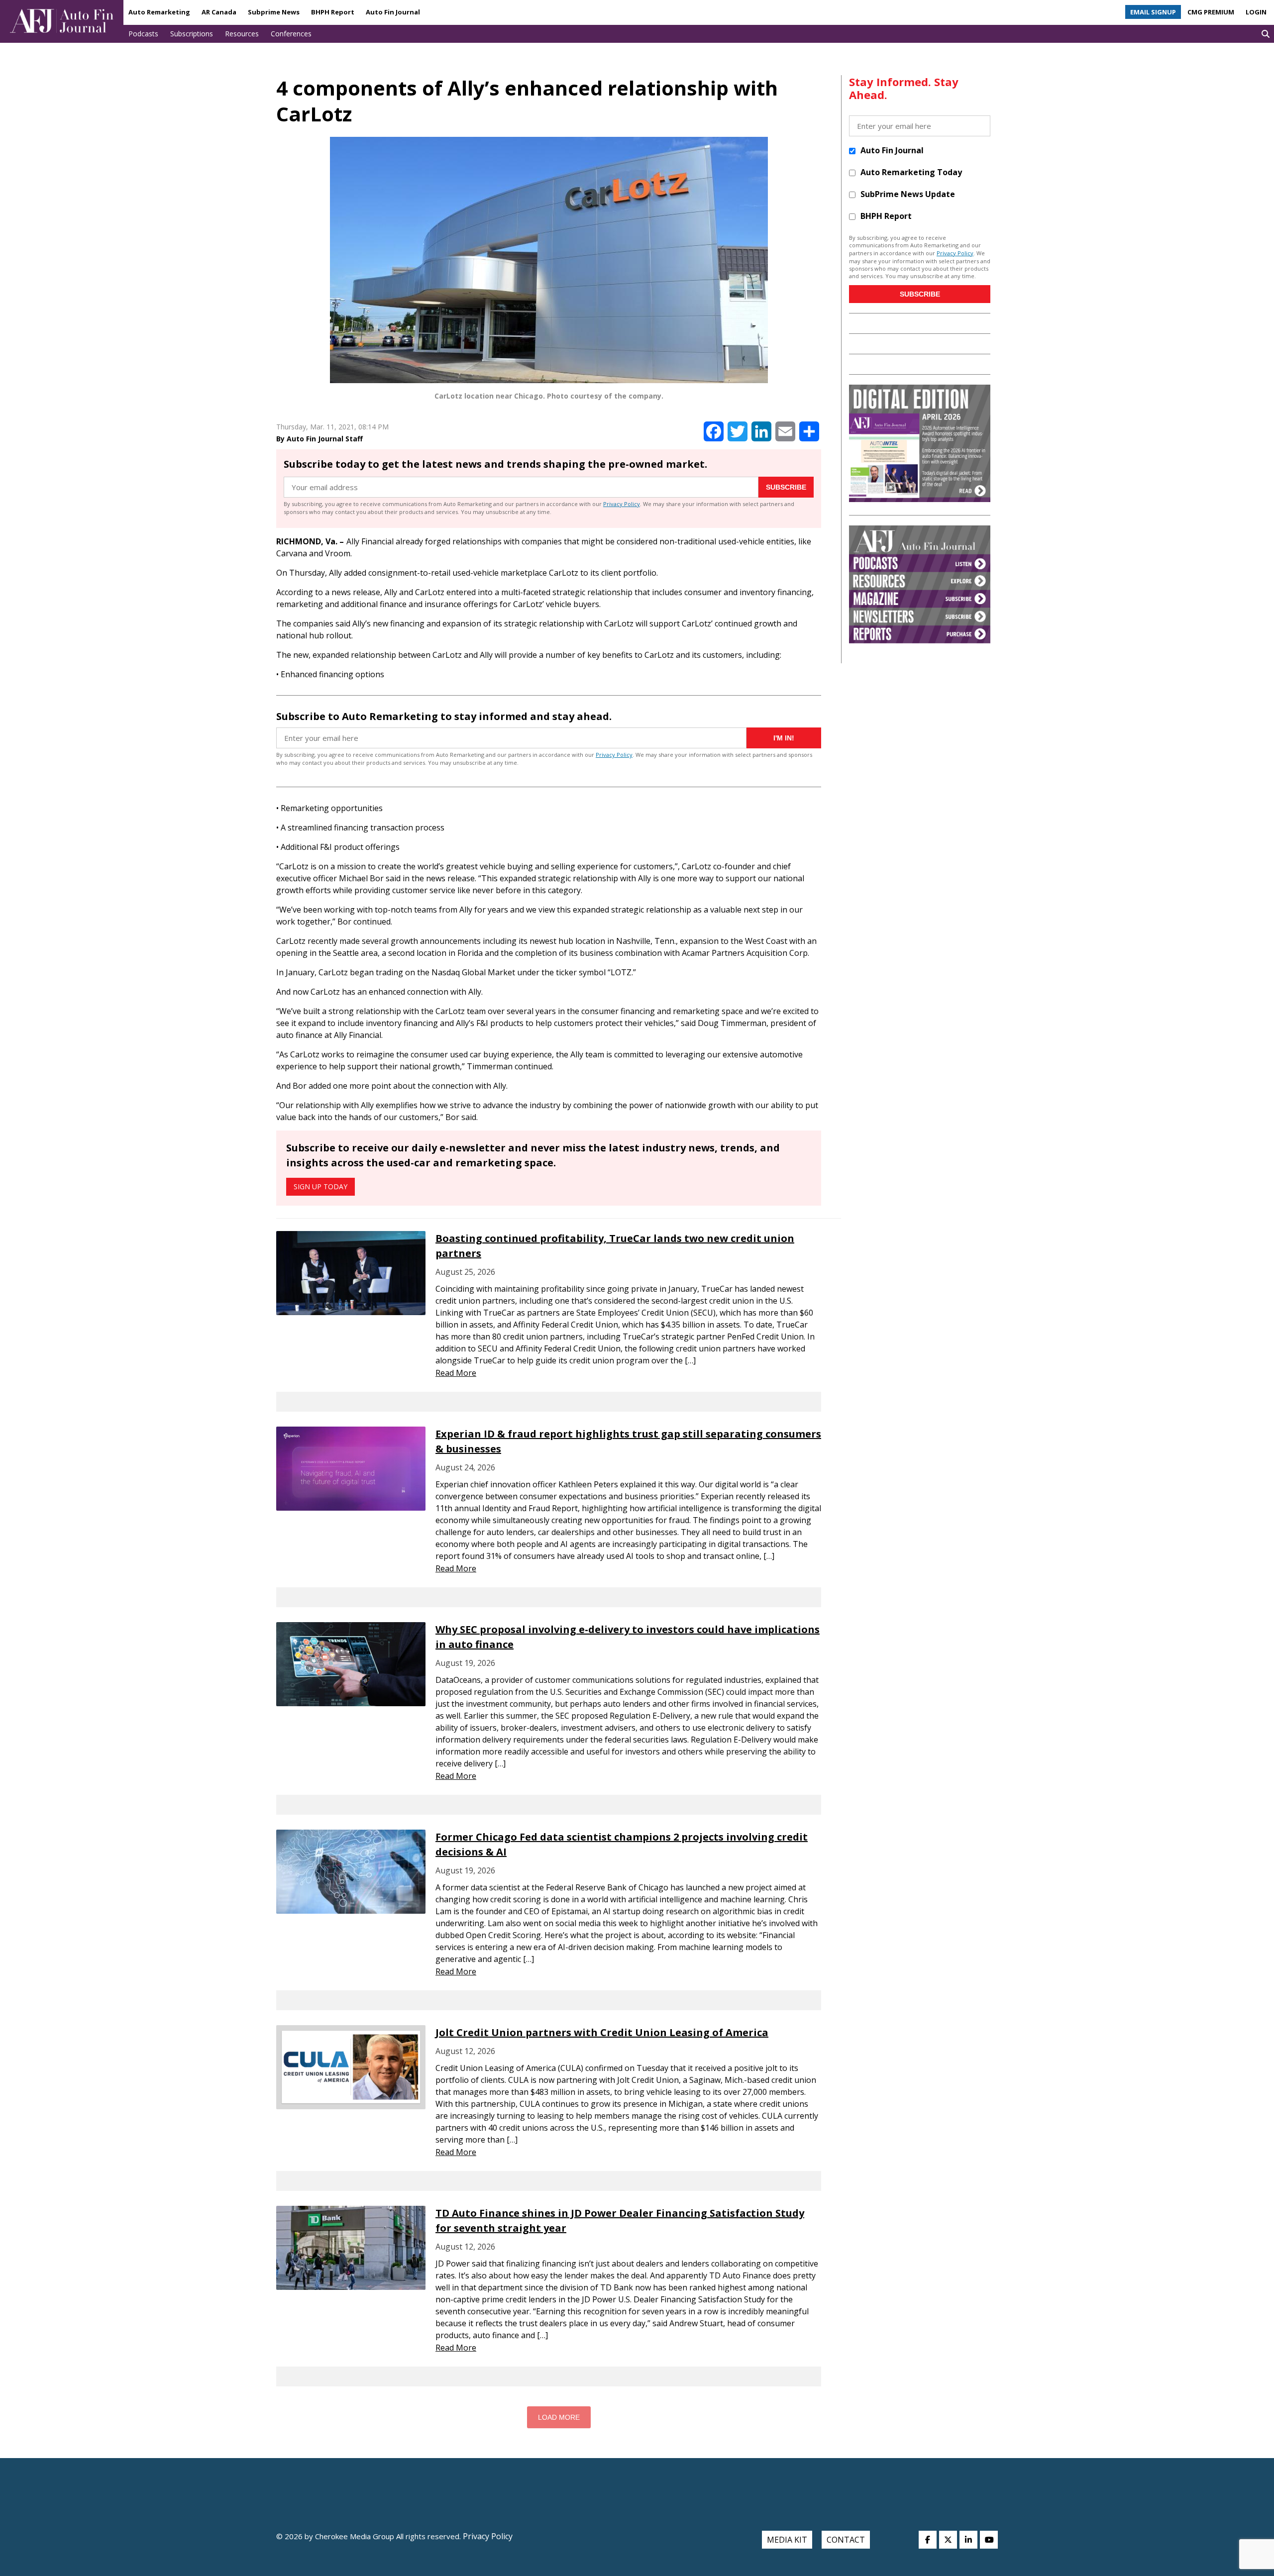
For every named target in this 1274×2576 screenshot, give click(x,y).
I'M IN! (784, 738)
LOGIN (1256, 12)
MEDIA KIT (787, 2540)
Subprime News (274, 12)
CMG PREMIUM (1211, 12)
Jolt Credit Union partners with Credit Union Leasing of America (602, 2032)
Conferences (291, 34)
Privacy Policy (622, 504)
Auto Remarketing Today (911, 172)
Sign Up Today (320, 1186)
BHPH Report (333, 12)
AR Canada (219, 12)
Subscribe (786, 487)
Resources (242, 34)
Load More (559, 2417)
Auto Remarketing (159, 12)
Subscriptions (192, 34)
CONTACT (846, 2540)
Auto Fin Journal (393, 12)
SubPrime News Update (908, 194)
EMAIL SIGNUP (1153, 12)
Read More (456, 1373)
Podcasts (143, 34)
